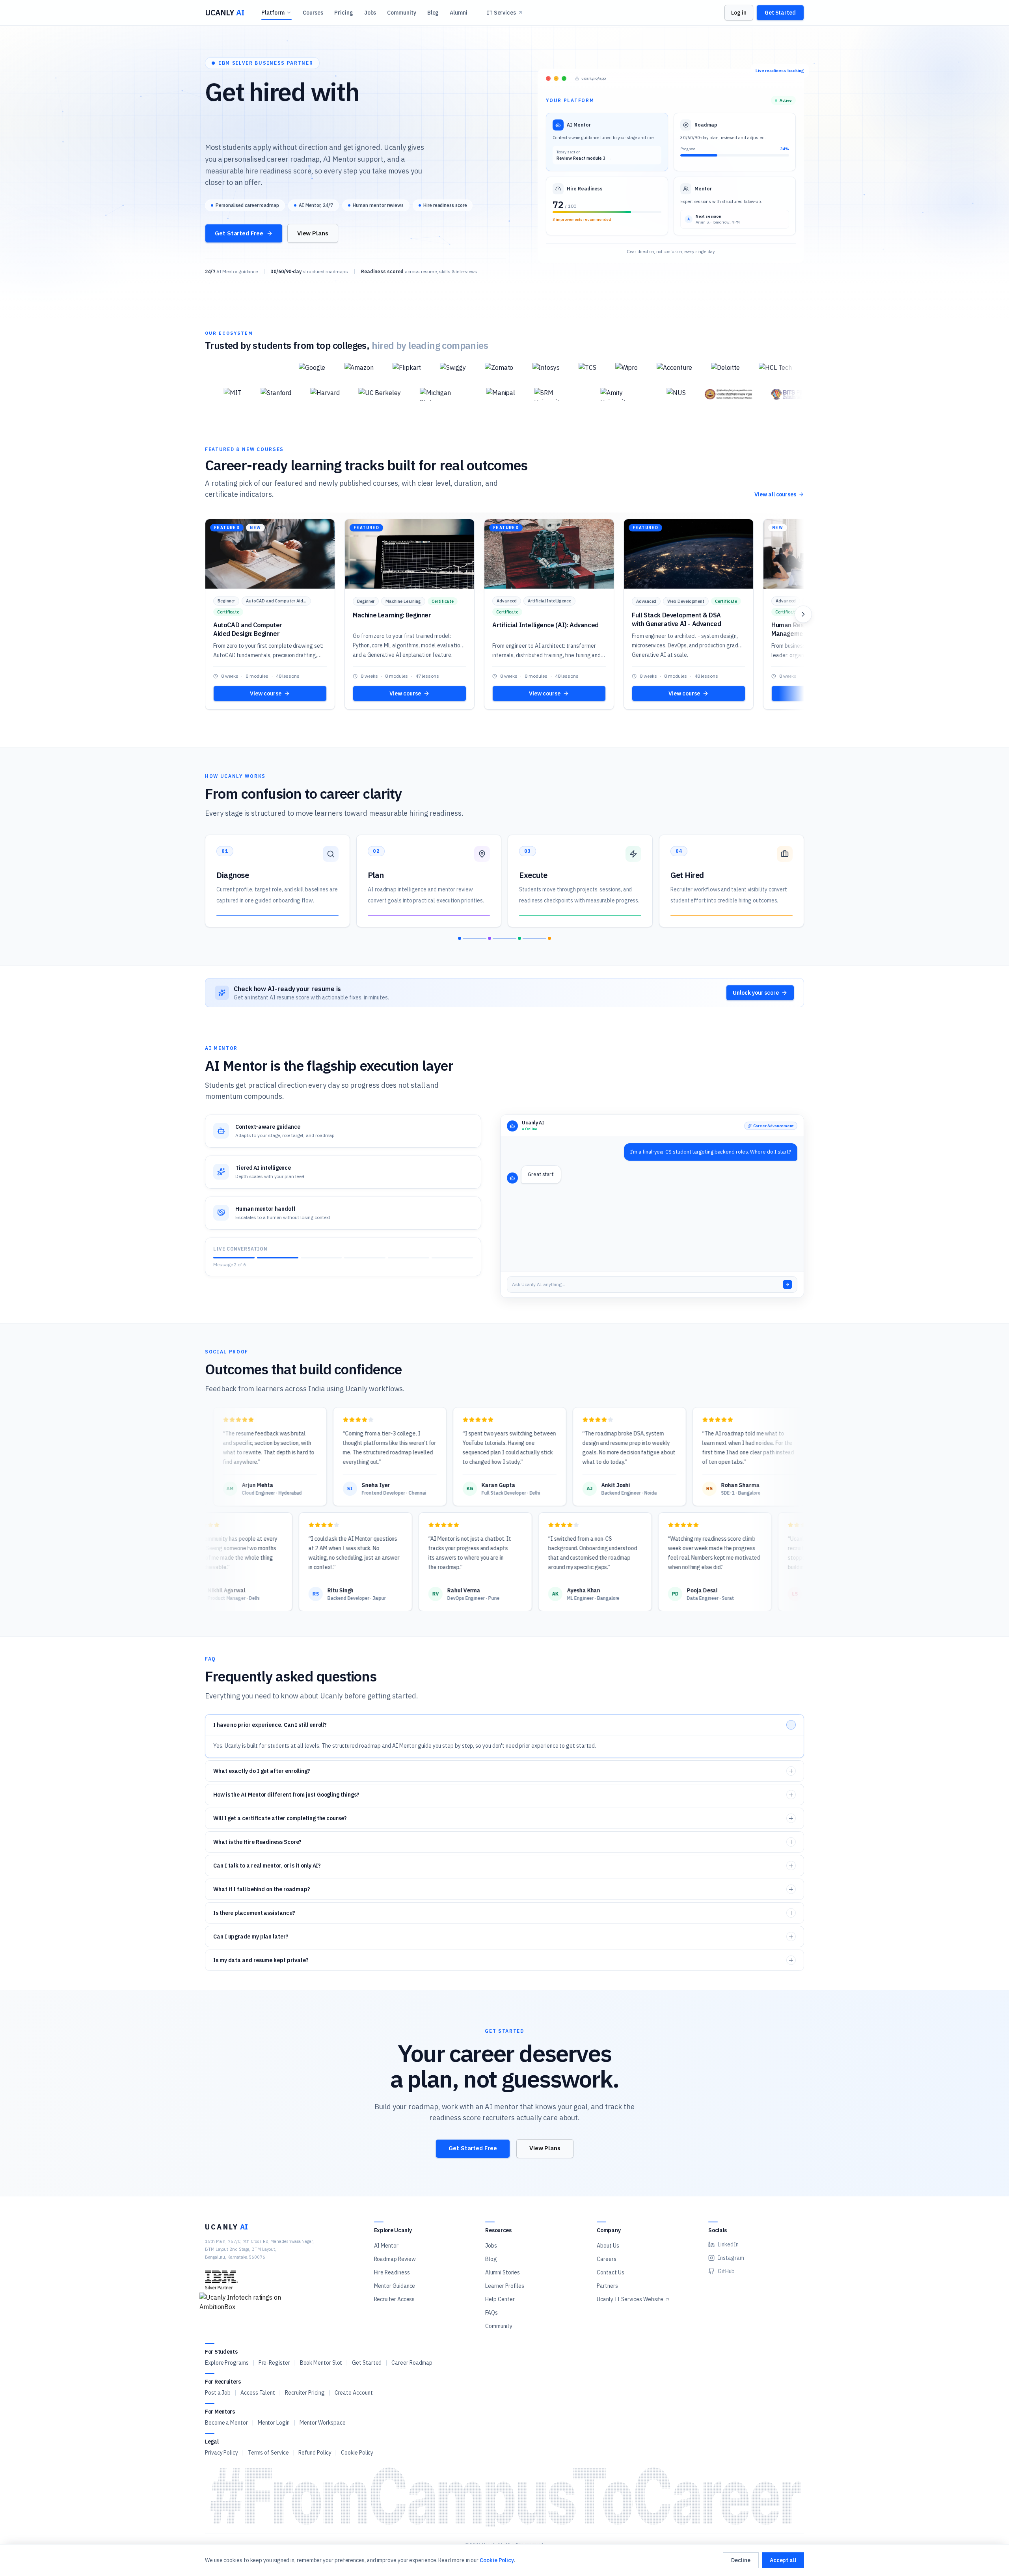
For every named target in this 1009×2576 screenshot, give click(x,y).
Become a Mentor (226, 2423)
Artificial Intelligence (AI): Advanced (545, 625)
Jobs (370, 13)
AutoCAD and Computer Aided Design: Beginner (248, 629)
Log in (739, 13)
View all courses (775, 494)
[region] (504, 614)
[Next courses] (803, 614)
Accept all (783, 2560)
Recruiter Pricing (305, 2393)
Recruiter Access (395, 2299)
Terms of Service (268, 2453)
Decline (741, 2560)
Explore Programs (227, 2363)
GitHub (726, 2271)
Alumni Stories (503, 2272)
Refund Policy (315, 2453)
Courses (313, 13)
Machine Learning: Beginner (392, 615)
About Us (608, 2246)
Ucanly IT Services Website (630, 2299)
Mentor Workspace (323, 2423)
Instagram (731, 2258)
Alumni (459, 13)
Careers (606, 2259)
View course (265, 693)
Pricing (343, 13)
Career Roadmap (412, 2363)
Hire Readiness (392, 2272)
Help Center (500, 2299)
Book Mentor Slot (321, 2363)
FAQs (491, 2313)
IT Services (501, 13)
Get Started (780, 13)
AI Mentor (386, 2246)
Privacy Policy (222, 2453)
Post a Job (218, 2393)
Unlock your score (756, 993)
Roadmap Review (395, 2259)
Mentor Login (274, 2423)
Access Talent (258, 2393)
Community (401, 13)
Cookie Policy (357, 2453)
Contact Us (610, 2272)
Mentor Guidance (395, 2286)
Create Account (354, 2393)
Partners (607, 2286)
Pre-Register (274, 2363)
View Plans (313, 233)
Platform (273, 13)
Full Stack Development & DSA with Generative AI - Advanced (676, 619)
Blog (433, 13)
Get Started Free (239, 233)
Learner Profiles (505, 2286)
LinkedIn (728, 2244)
